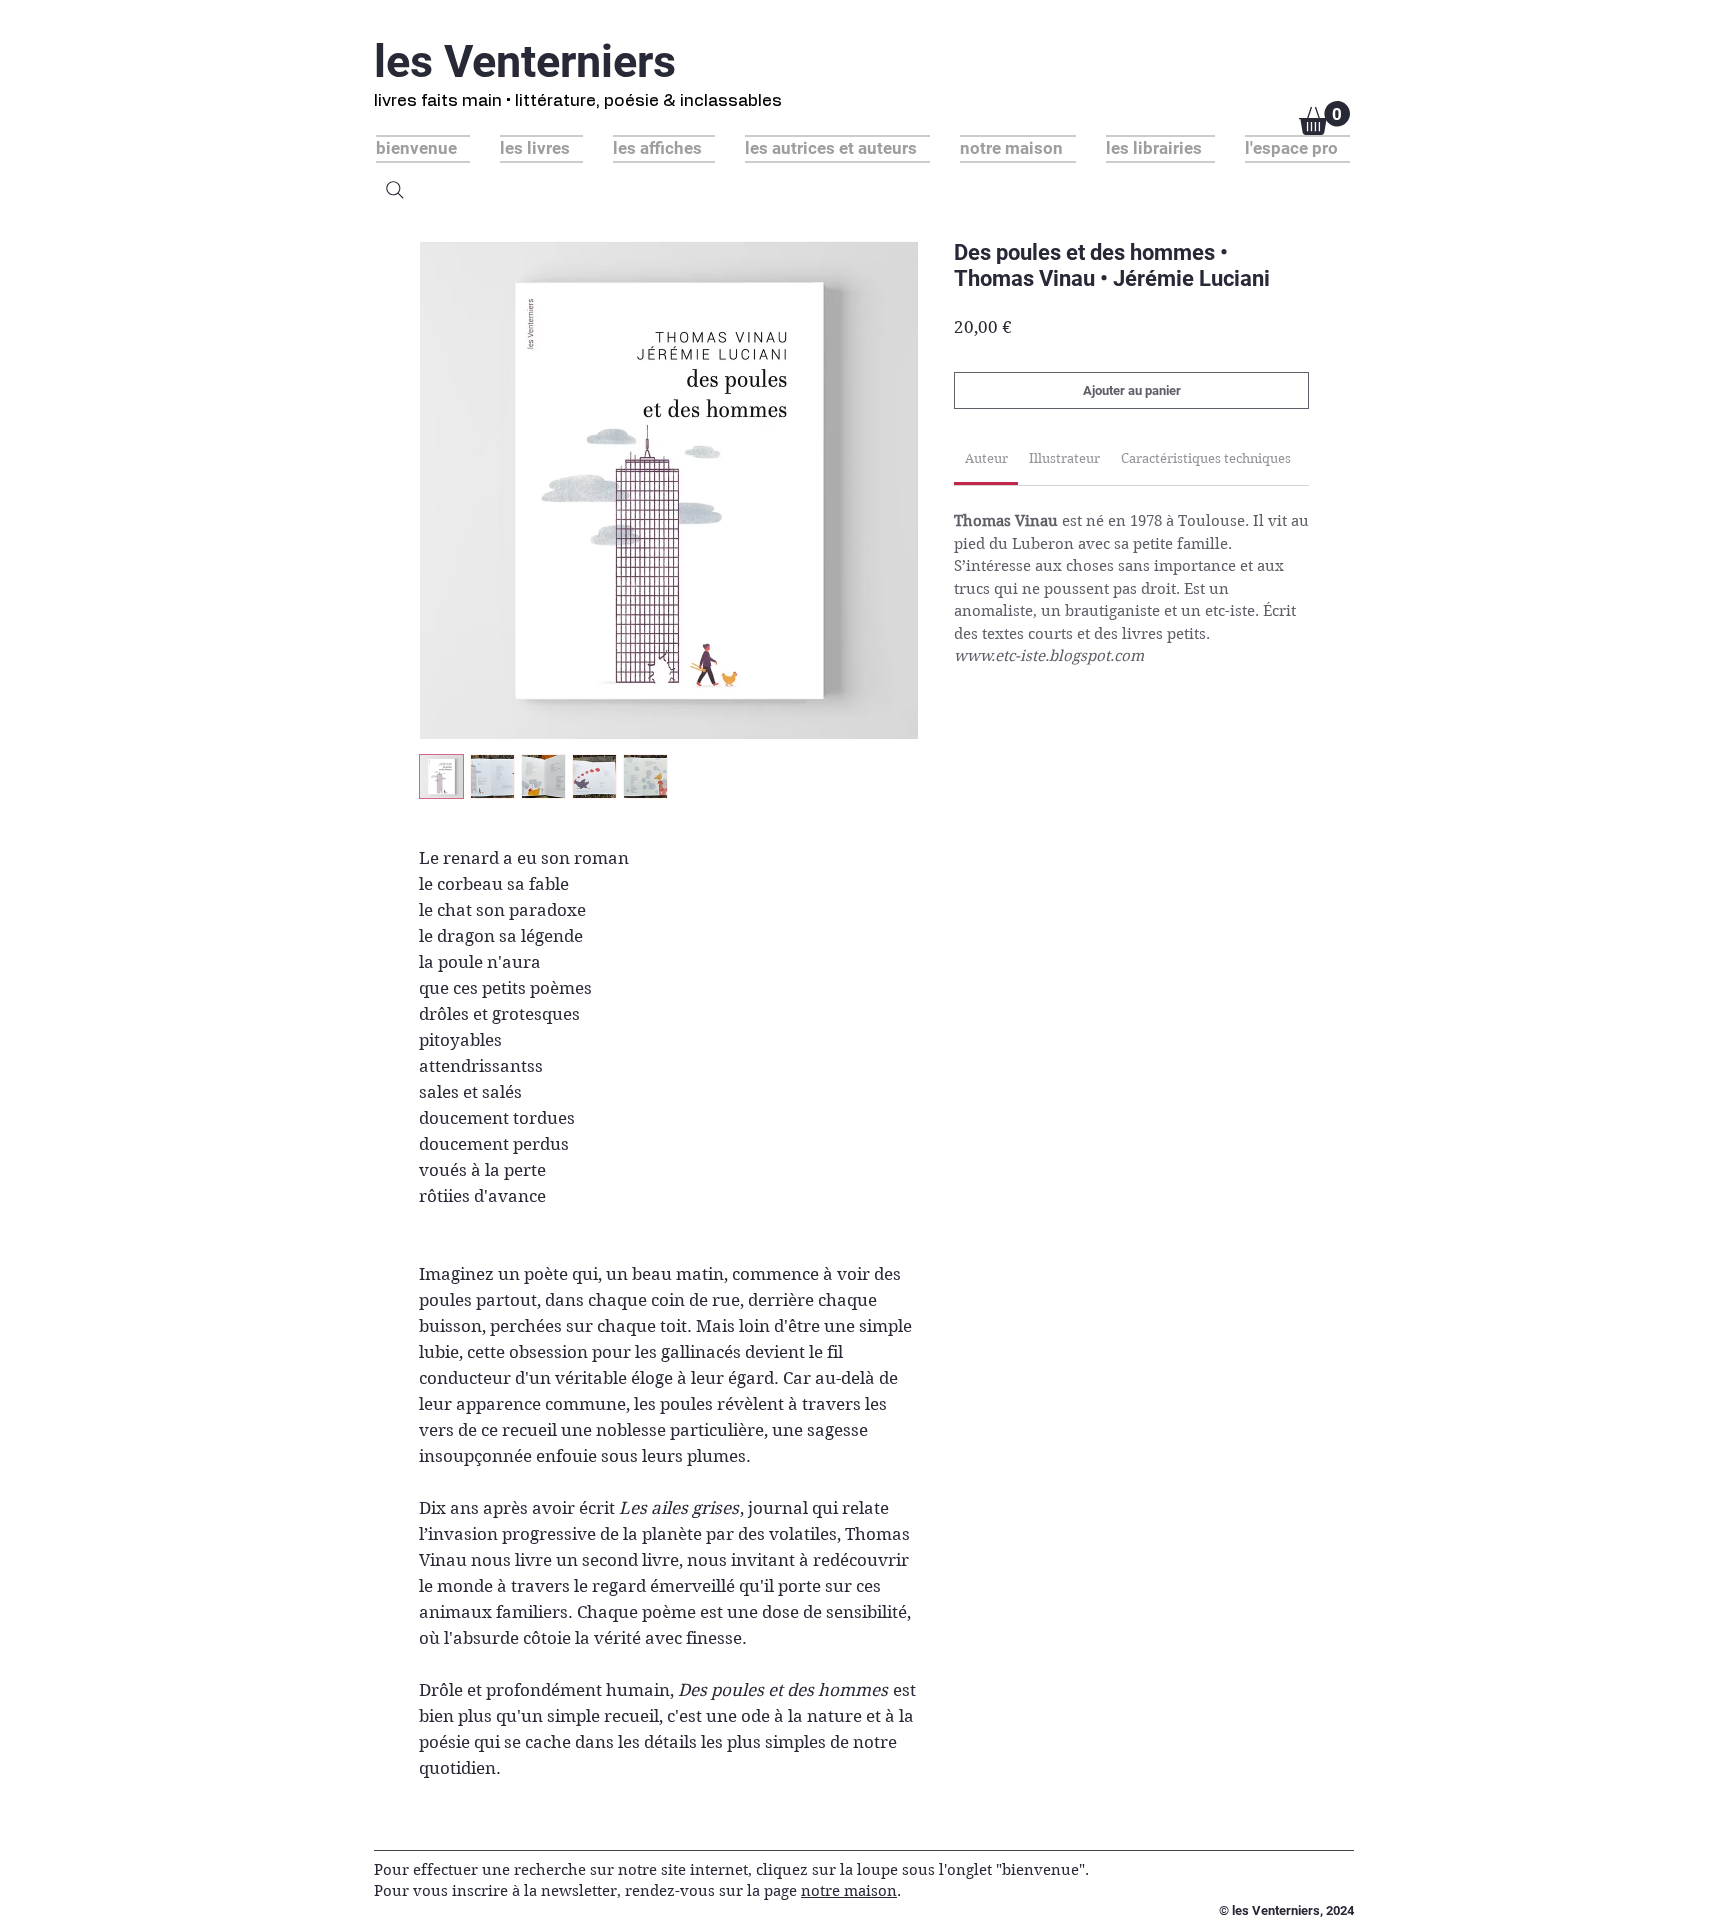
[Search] (395, 190)
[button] (1324, 118)
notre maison (849, 1891)
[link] (986, 458)
